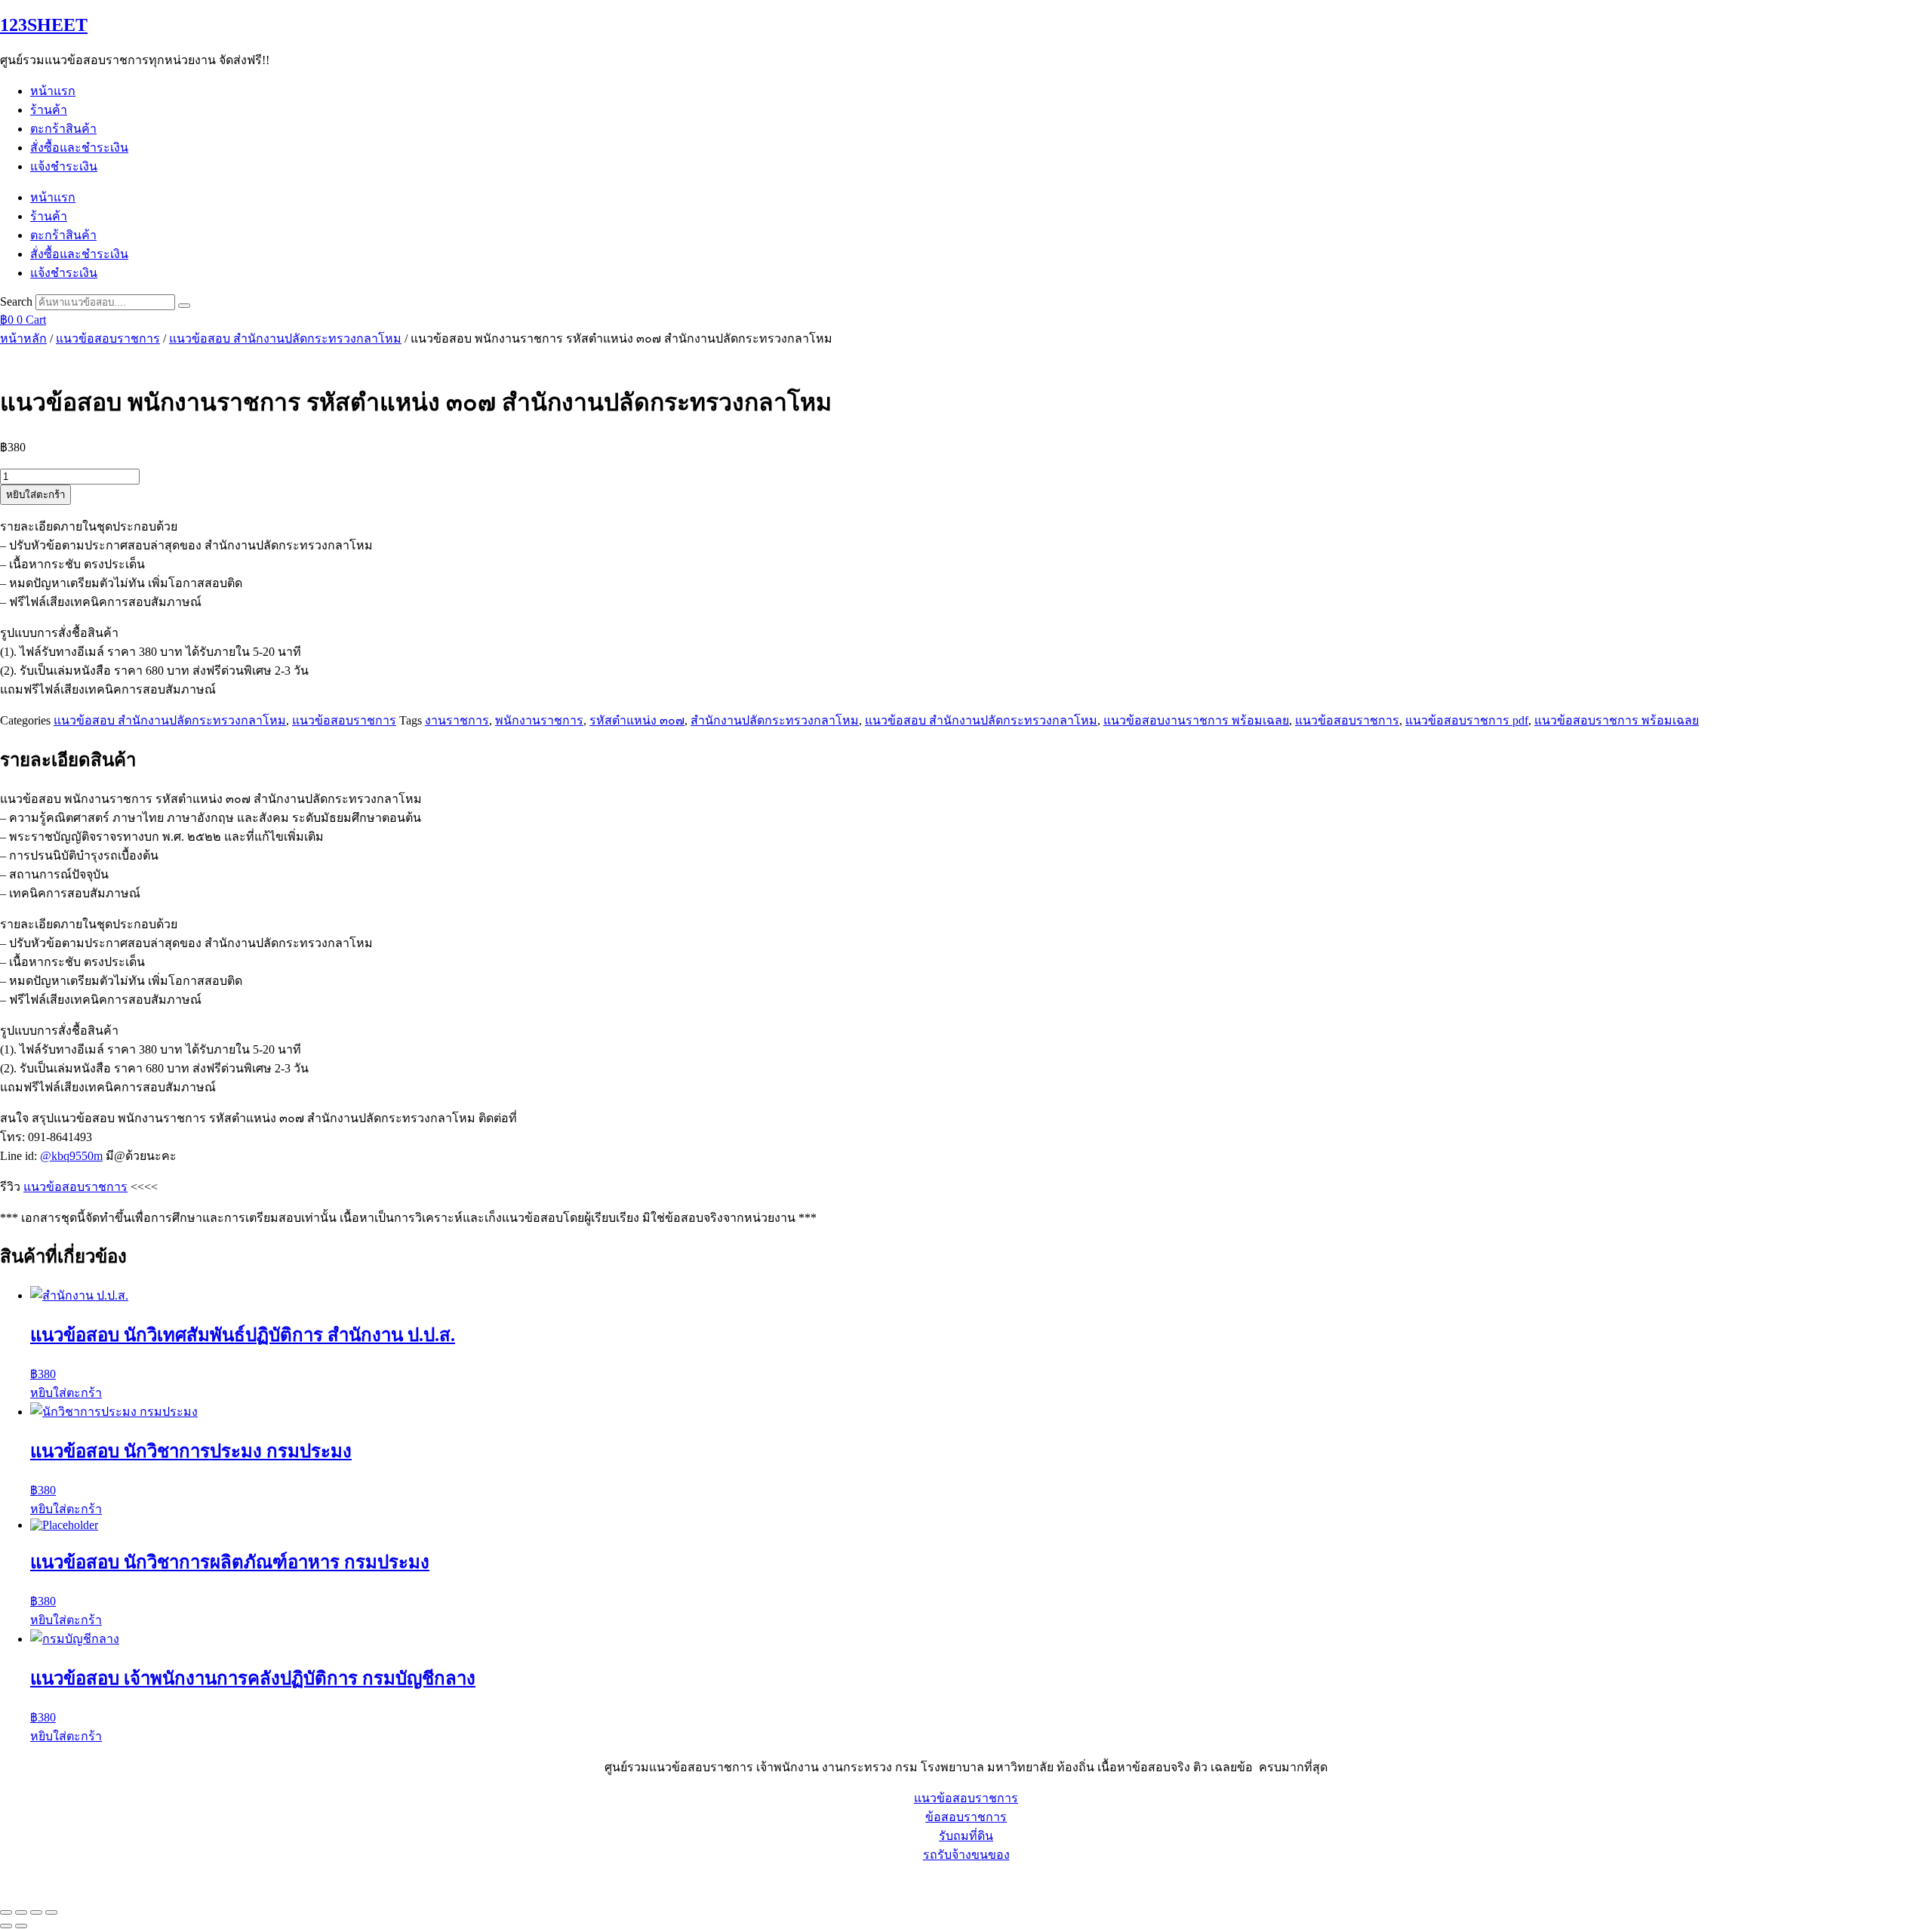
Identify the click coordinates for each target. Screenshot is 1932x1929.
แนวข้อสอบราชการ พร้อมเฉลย (1617, 720)
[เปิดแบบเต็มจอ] (21, 1912)
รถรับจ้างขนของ (966, 1855)
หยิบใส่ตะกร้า (35, 495)
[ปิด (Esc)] (51, 1912)
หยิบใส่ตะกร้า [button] (66, 1393)
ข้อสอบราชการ (966, 1817)
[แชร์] (36, 1912)
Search (16, 302)
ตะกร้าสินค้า (63, 129)
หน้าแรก (53, 91)
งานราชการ (457, 720)
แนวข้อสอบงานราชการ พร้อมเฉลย (1196, 720)
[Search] (184, 306)
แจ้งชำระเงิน (64, 166)
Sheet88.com (31, 1883)
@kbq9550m (71, 1156)
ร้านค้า (49, 110)
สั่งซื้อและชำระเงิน (79, 148)
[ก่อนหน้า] (6, 1926)
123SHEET (44, 25)
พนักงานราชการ (539, 720)
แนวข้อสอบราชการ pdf (1467, 720)
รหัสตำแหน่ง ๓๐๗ (637, 720)
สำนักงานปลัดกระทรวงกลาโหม (775, 720)
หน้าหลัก (23, 338)
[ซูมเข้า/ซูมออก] (6, 1912)
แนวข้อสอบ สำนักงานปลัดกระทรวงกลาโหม (285, 338)
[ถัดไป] (21, 1926)
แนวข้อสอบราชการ (108, 338)
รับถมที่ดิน (966, 1836)
